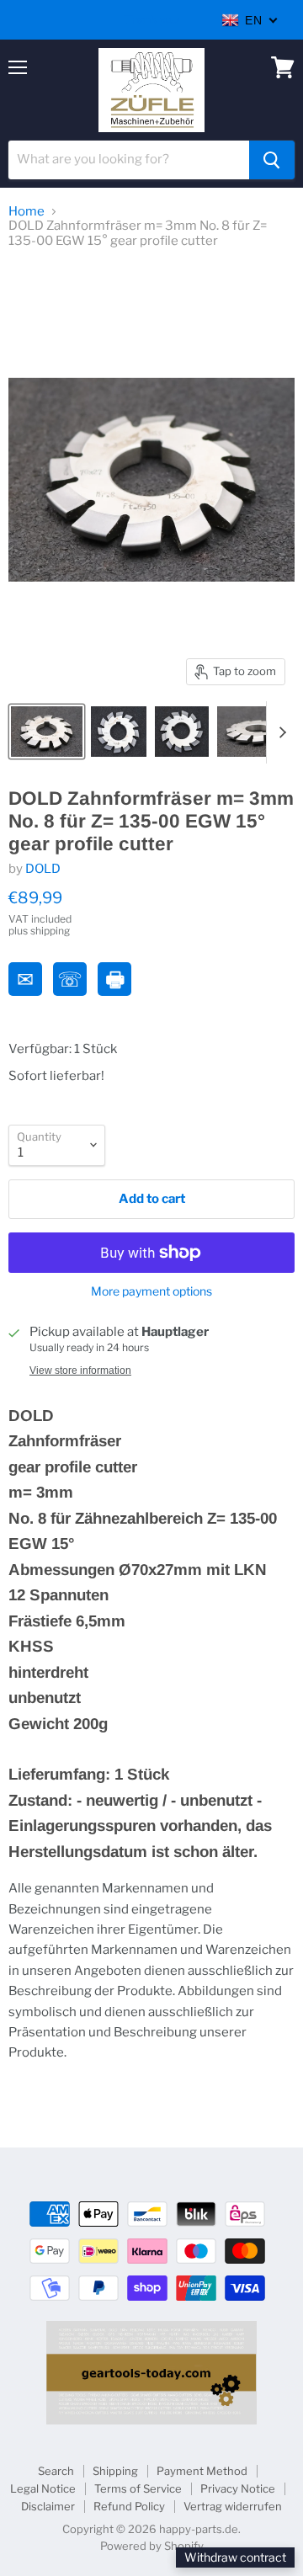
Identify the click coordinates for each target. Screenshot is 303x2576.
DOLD (43, 869)
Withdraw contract (235, 2557)
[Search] (272, 160)
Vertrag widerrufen (233, 2506)
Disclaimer (48, 2506)
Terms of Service (138, 2488)
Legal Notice (43, 2488)
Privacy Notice (238, 2488)
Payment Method (202, 2471)
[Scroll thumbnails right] (279, 732)
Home (27, 212)
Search (56, 2471)
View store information (80, 1370)
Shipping (115, 2471)
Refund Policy (129, 2506)
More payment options (151, 1291)
